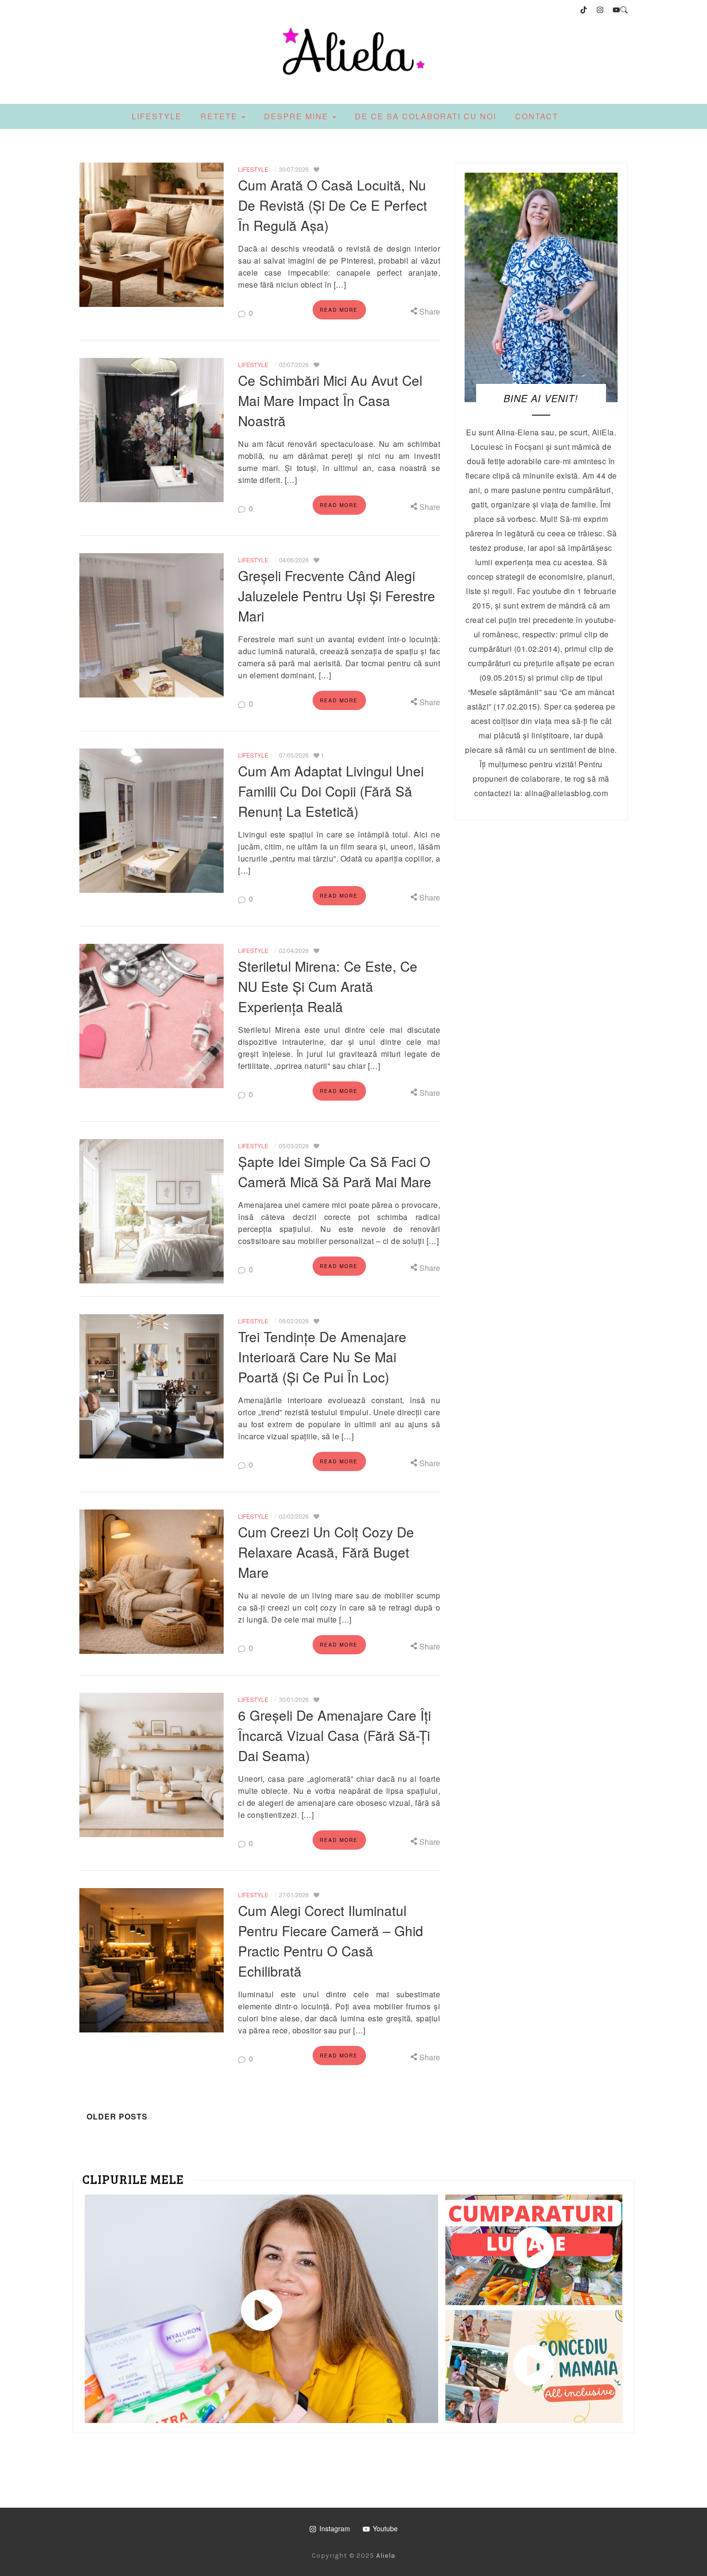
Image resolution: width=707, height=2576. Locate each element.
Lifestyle (157, 116)
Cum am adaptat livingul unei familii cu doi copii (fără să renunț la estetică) (331, 791)
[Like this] (316, 169)
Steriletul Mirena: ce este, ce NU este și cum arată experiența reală (328, 986)
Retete (221, 116)
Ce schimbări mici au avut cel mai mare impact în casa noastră (330, 400)
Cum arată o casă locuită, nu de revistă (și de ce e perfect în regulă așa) (333, 205)
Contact (537, 116)
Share (429, 311)
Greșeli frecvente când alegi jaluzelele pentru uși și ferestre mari (337, 596)
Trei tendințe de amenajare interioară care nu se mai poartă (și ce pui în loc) (322, 1357)
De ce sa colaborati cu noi (426, 116)
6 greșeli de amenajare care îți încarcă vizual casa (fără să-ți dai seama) (335, 1735)
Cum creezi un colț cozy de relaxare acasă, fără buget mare (326, 1552)
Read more (339, 310)
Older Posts (116, 2116)
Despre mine (298, 116)
